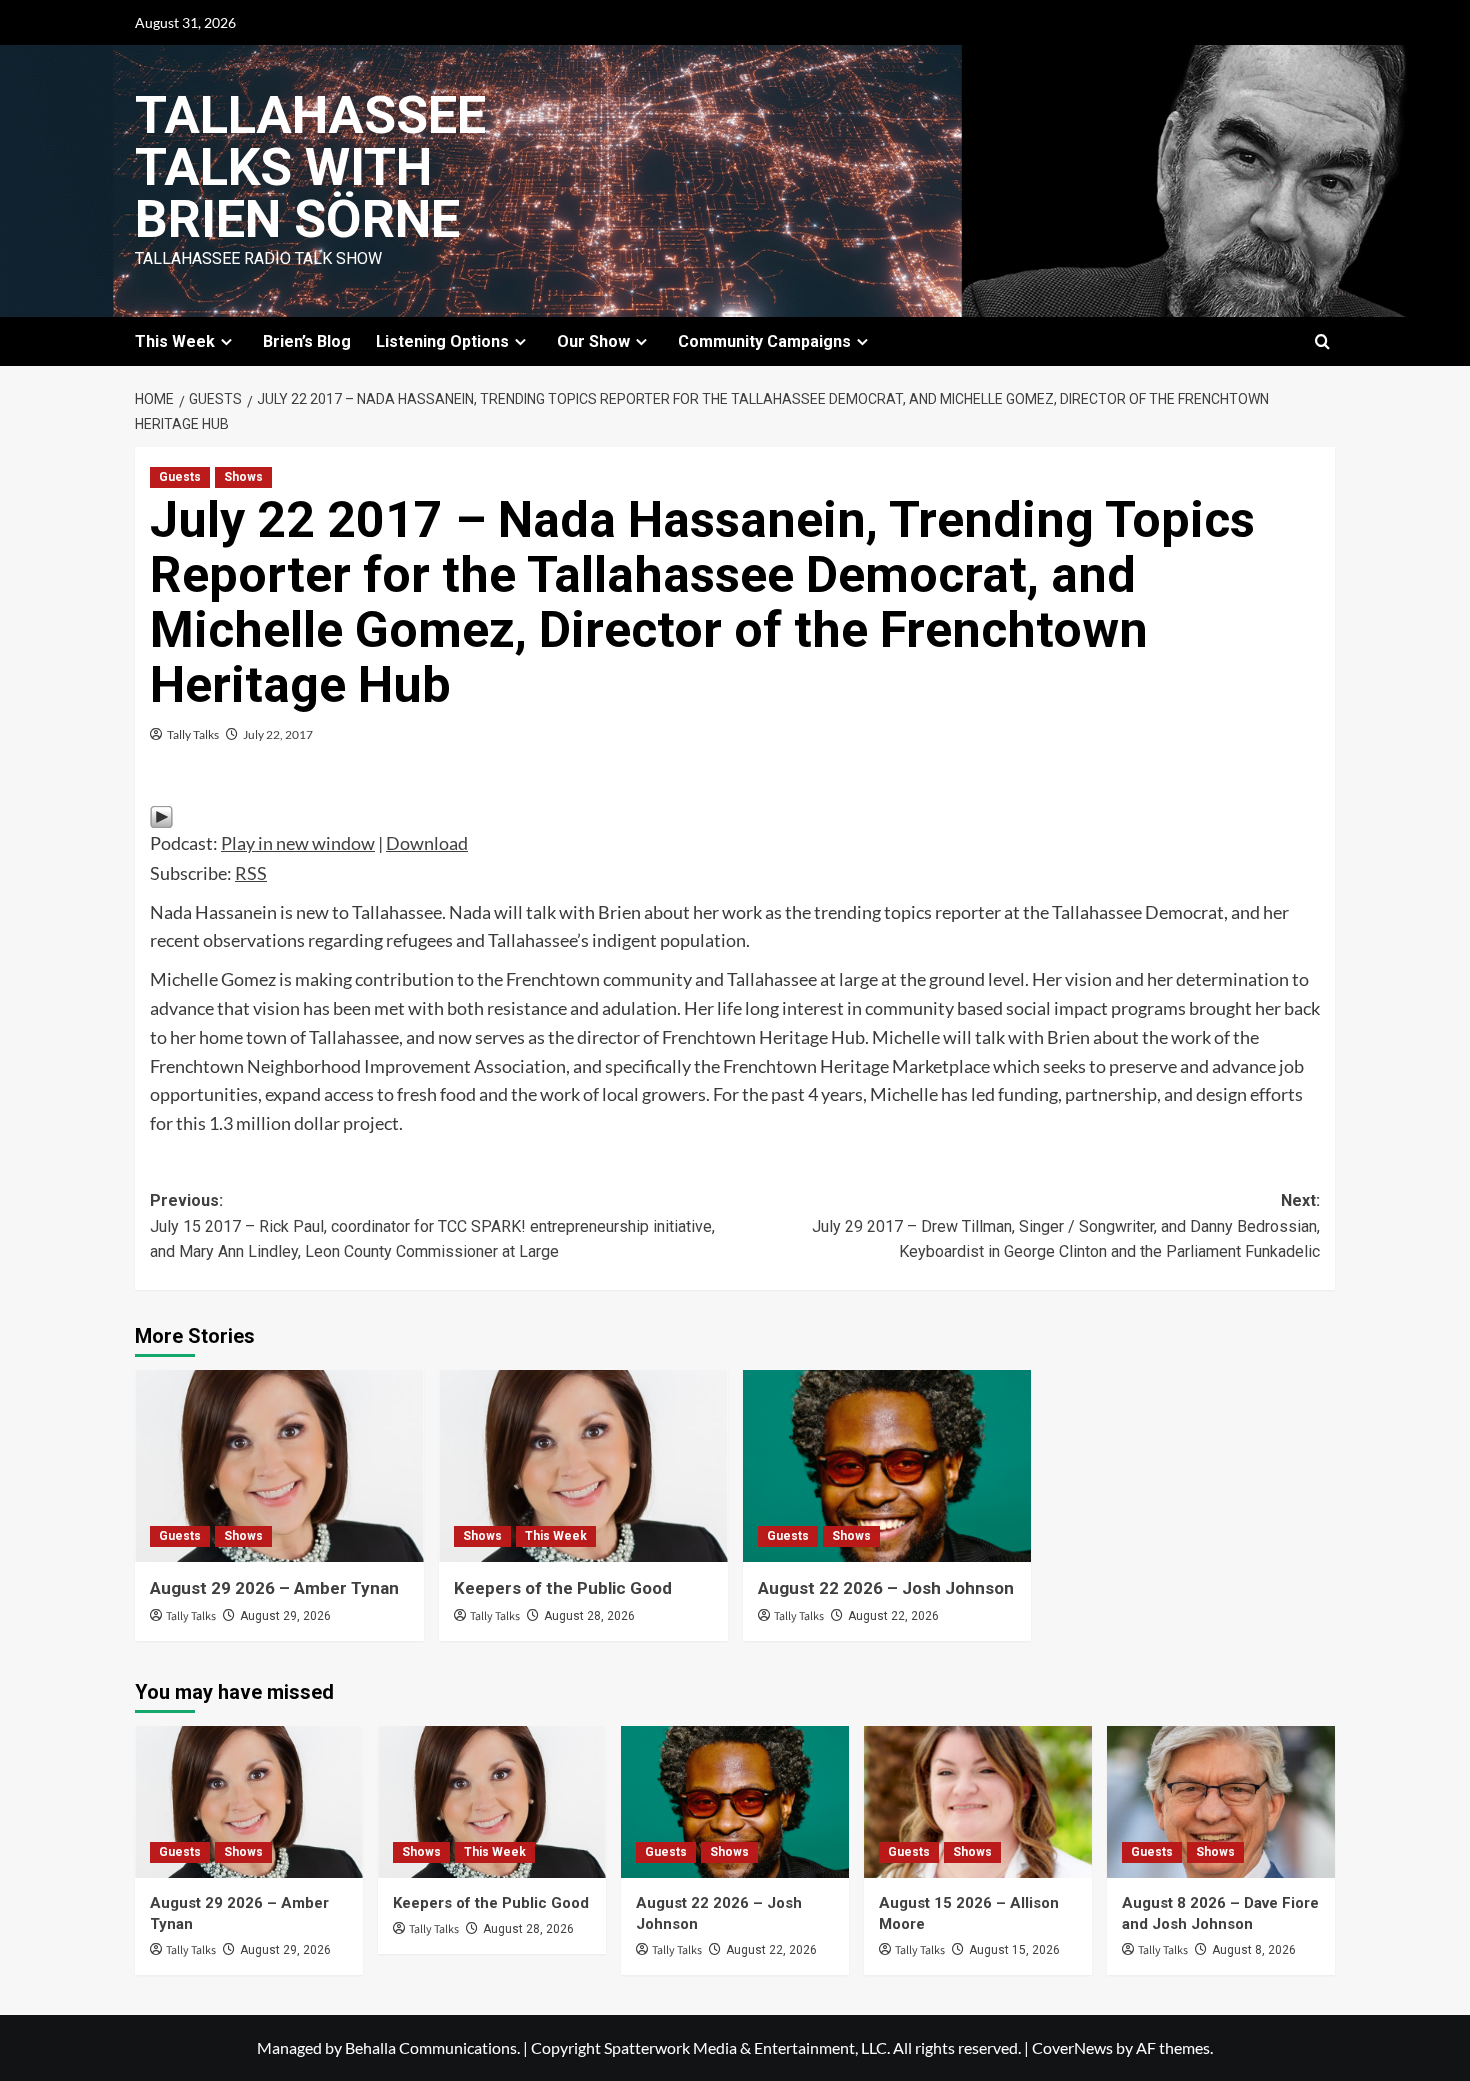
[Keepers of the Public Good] (583, 1466)
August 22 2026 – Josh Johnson (886, 1588)
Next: (1066, 1226)
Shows (243, 477)
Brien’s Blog (307, 341)
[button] (1322, 341)
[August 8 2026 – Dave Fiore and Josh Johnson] (1221, 1802)
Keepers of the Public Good (563, 1588)
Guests (180, 477)
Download (427, 843)
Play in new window (298, 843)
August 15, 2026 (1014, 1950)
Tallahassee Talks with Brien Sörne (310, 167)
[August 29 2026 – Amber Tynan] (279, 1466)
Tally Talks (193, 734)
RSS (251, 873)
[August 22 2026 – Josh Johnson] (887, 1466)
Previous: (432, 1226)
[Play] (161, 814)
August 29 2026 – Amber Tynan (274, 1588)
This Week (556, 1536)
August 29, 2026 (285, 1616)
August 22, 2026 (893, 1616)
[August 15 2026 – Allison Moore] (978, 1802)
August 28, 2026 (589, 1616)
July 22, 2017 (278, 734)
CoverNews (1072, 2047)
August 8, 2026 (1254, 1950)
